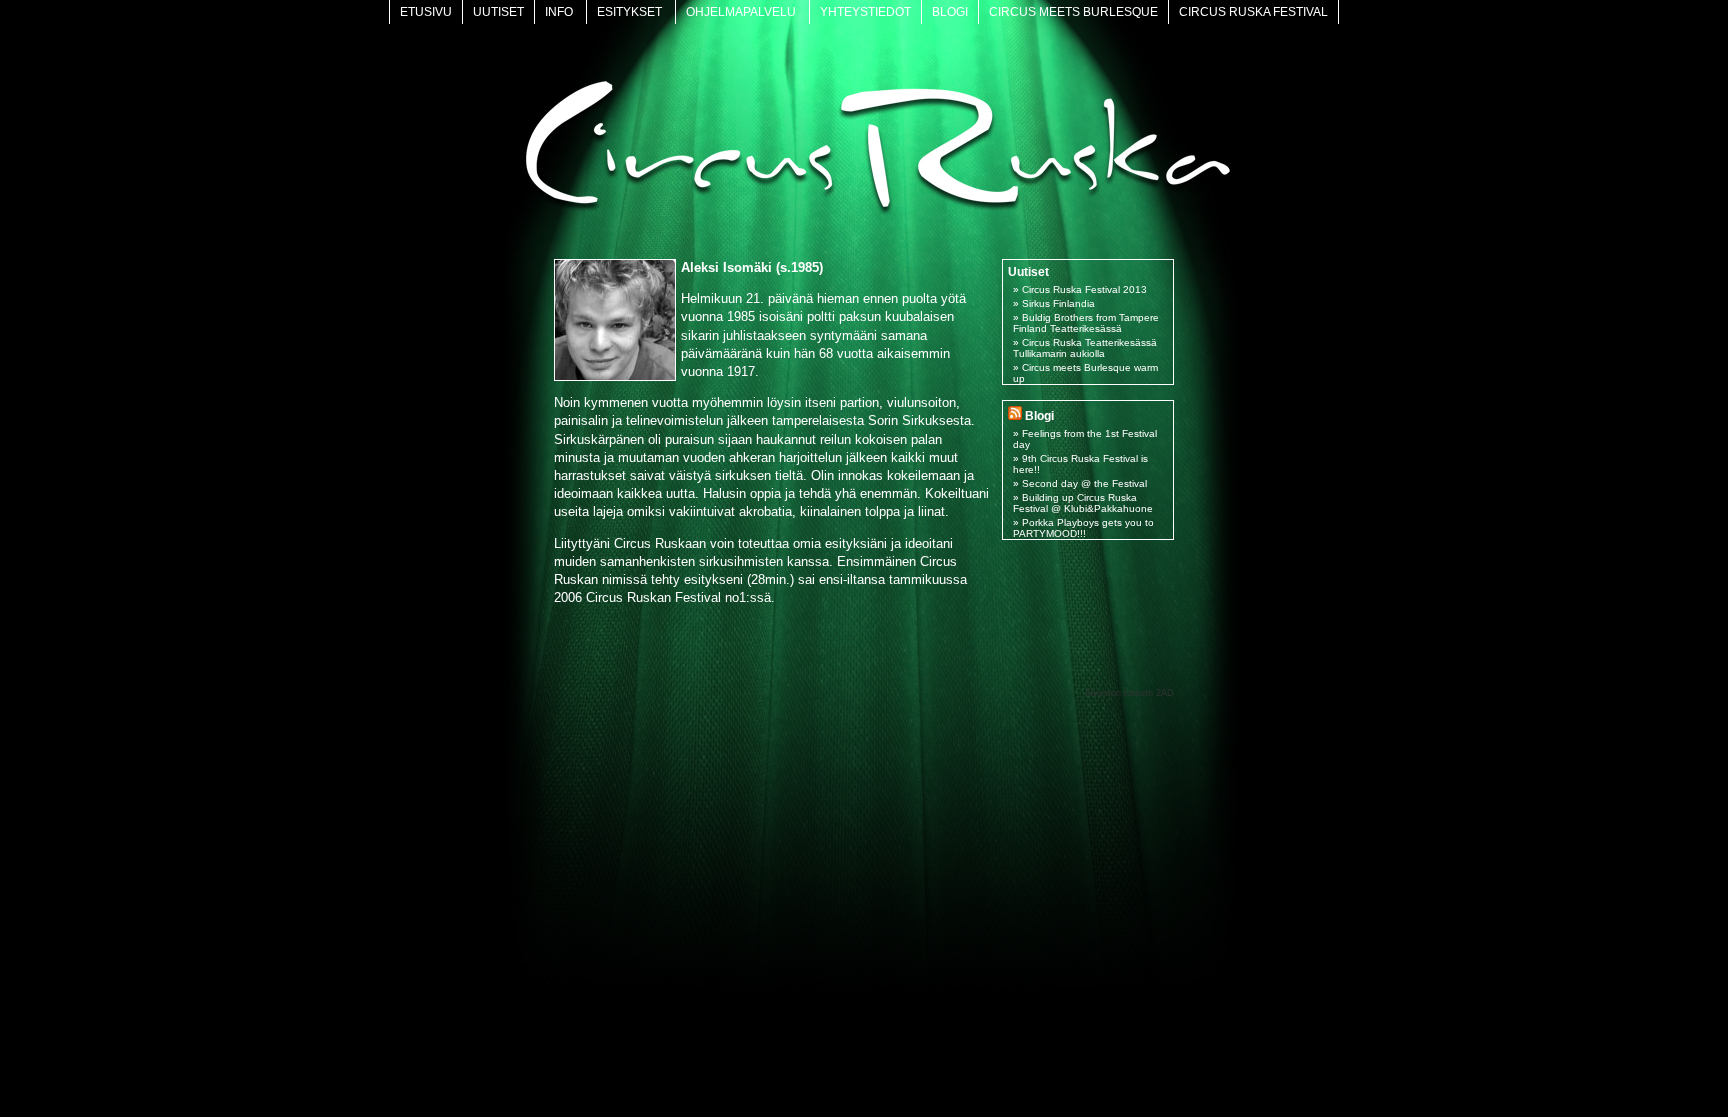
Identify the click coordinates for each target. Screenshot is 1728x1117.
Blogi (950, 12)
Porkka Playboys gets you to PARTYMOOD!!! (1083, 528)
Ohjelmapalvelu (741, 12)
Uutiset (498, 12)
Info (559, 12)
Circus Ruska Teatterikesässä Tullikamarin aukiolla (1085, 348)
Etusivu (426, 12)
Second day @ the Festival (1084, 483)
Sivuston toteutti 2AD (1129, 693)
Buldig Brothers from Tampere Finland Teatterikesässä (1086, 323)
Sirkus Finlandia (1058, 303)
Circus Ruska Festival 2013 (1084, 289)
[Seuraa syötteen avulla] (1015, 416)
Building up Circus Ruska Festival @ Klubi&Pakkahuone (1083, 503)
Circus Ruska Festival (1253, 12)
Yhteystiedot (865, 12)
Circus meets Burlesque (1073, 12)
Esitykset (629, 12)
